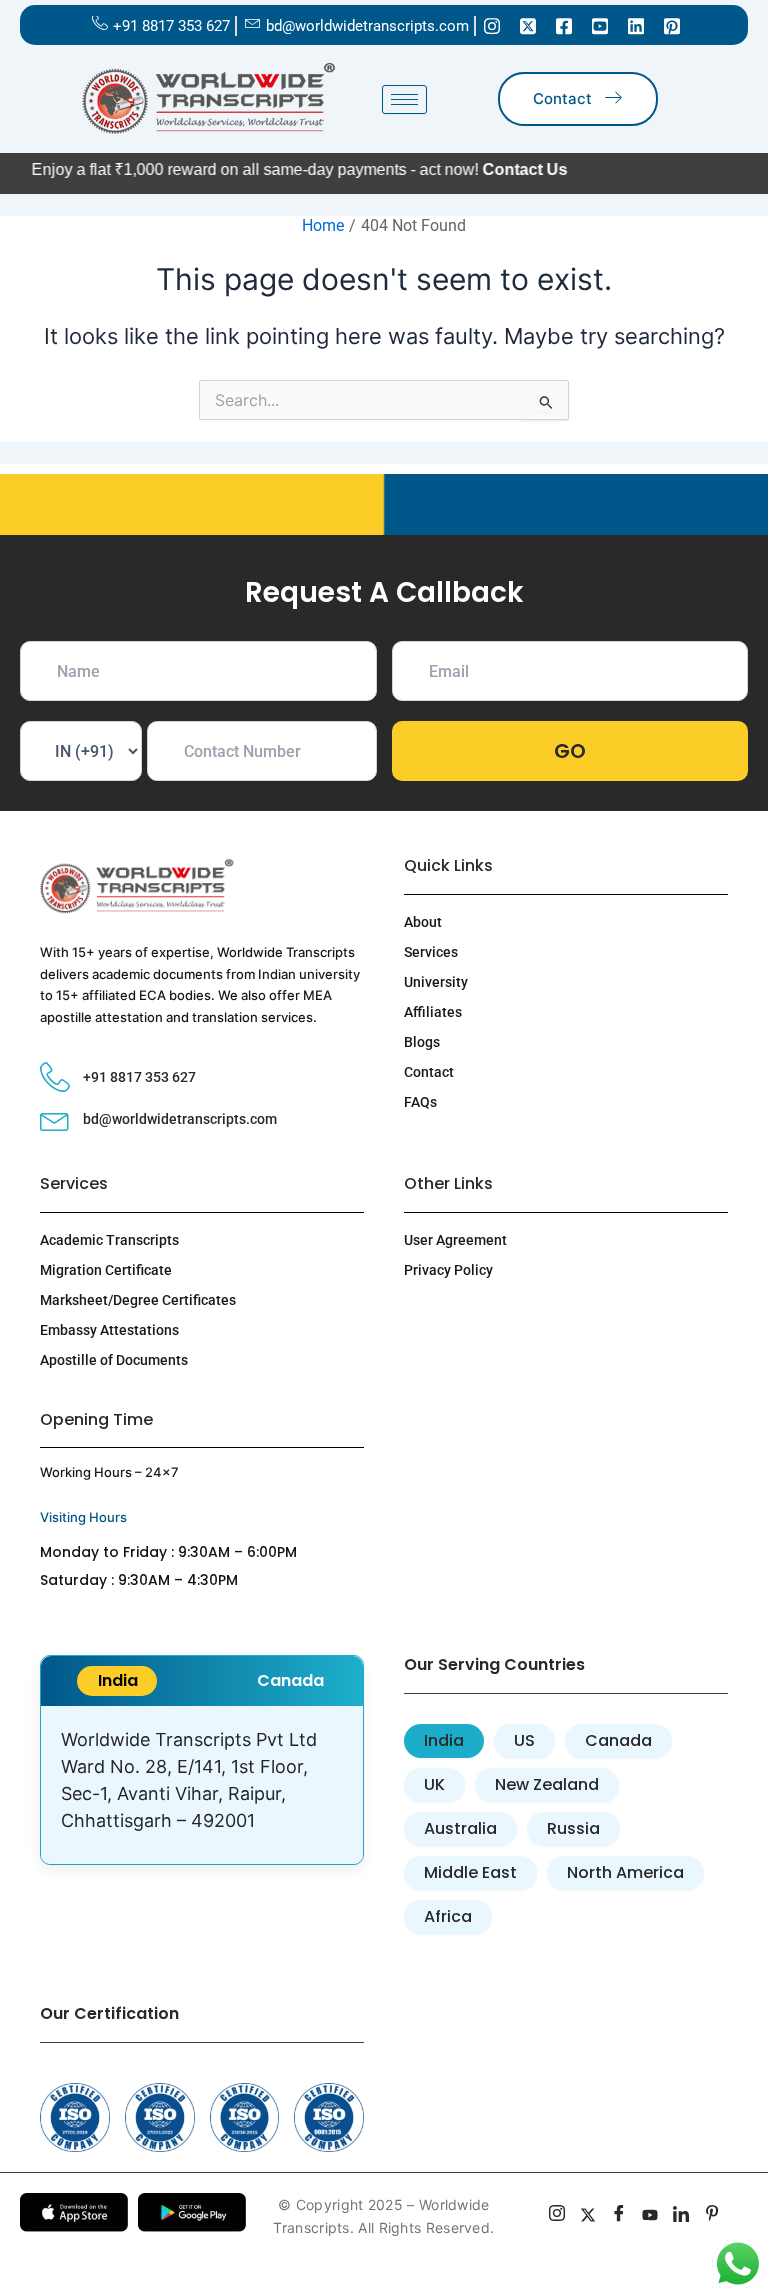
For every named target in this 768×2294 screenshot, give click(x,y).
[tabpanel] (202, 1785)
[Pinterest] (672, 25)
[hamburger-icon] (404, 99)
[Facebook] (564, 25)
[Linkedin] (636, 25)
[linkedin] (681, 2216)
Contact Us (478, 169)
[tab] (117, 1681)
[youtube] (650, 2216)
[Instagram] (492, 25)
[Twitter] (528, 25)
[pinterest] (712, 2216)
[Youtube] (600, 25)
